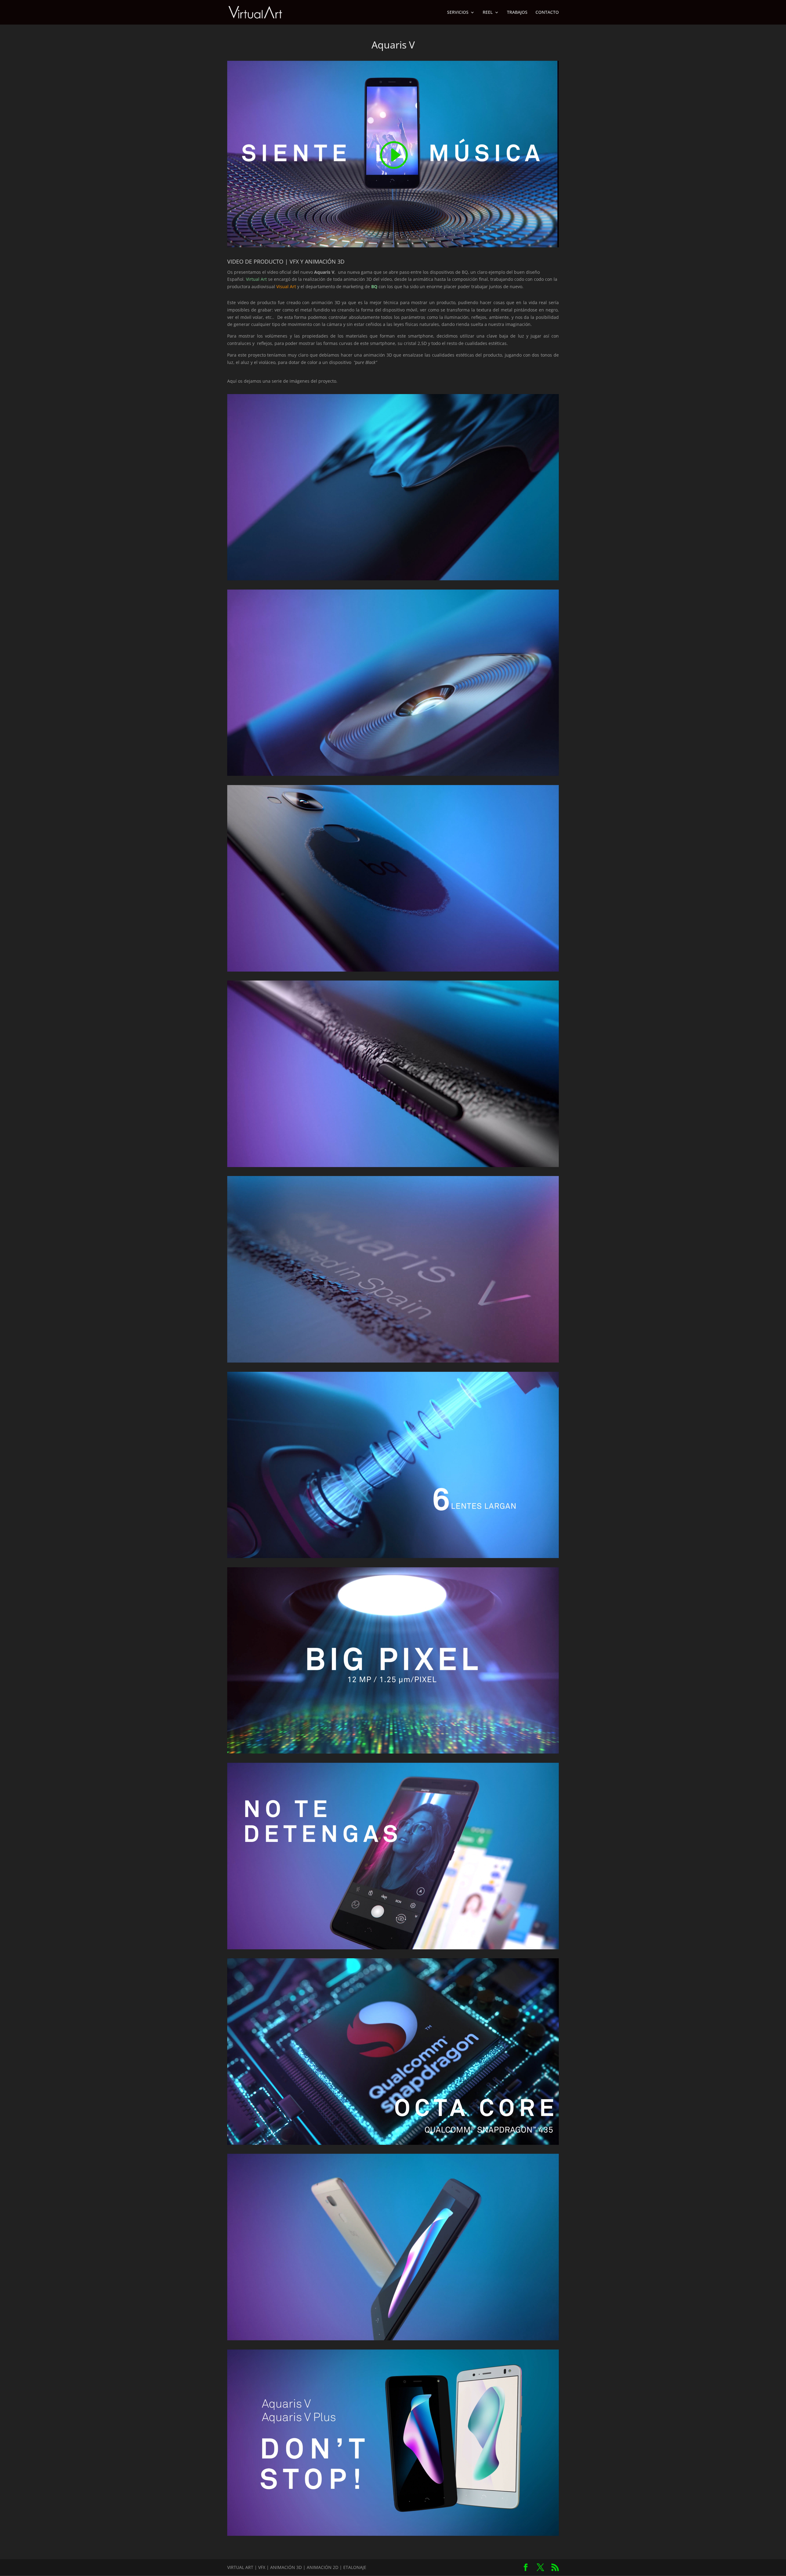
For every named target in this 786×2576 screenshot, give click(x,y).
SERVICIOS (458, 13)
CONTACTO (547, 13)
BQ (375, 286)
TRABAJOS (517, 13)
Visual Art (286, 286)
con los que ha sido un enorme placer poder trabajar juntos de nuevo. (451, 286)
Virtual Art (256, 279)
